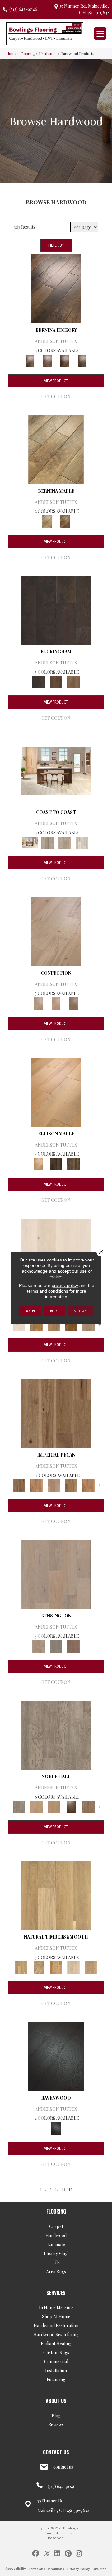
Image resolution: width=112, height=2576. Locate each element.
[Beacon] (56, 771)
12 (57, 2189)
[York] (73, 682)
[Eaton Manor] (54, 1324)
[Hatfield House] (71, 1324)
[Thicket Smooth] (56, 1967)
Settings (80, 1311)
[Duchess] (54, 1806)
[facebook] (36, 2553)
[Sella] (82, 360)
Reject (55, 1311)
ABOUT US (56, 2401)
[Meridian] (73, 1163)
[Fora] (47, 360)
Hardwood (48, 53)
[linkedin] (57, 2553)
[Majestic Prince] (56, 1163)
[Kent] (56, 610)
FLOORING (56, 2211)
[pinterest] (68, 2553)
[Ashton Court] (19, 1324)
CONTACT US (56, 2452)
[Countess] (36, 1806)
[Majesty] (89, 1806)
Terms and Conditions (46, 2569)
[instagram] (79, 2553)
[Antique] (56, 1413)
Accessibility (16, 2569)
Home (12, 53)
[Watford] (73, 1646)
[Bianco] (56, 449)
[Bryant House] (36, 1324)
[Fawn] (54, 1485)
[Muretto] (65, 360)
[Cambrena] (56, 288)
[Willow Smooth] (73, 1967)
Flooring (28, 53)
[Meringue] (56, 1003)
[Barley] (36, 1485)
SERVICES (56, 2293)
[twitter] (47, 2553)
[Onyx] (56, 2056)
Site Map (100, 2569)
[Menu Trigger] (100, 34)
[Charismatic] (56, 1092)
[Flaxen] (71, 1485)
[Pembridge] (56, 1646)
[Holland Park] (56, 1574)
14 (70, 2189)
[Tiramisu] (73, 1003)
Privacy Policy (78, 2569)
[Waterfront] (82, 842)
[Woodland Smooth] (91, 1967)
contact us (63, 2467)
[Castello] (65, 521)
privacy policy (65, 1285)
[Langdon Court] (89, 1324)
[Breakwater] (47, 842)
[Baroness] (56, 1734)
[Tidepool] (65, 842)
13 (63, 2189)
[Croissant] (56, 931)
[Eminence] (71, 1806)
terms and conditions (48, 1291)
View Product (56, 381)
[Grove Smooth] (56, 1895)
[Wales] (56, 682)
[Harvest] (89, 1485)
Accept (30, 1311)
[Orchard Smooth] (39, 1967)
